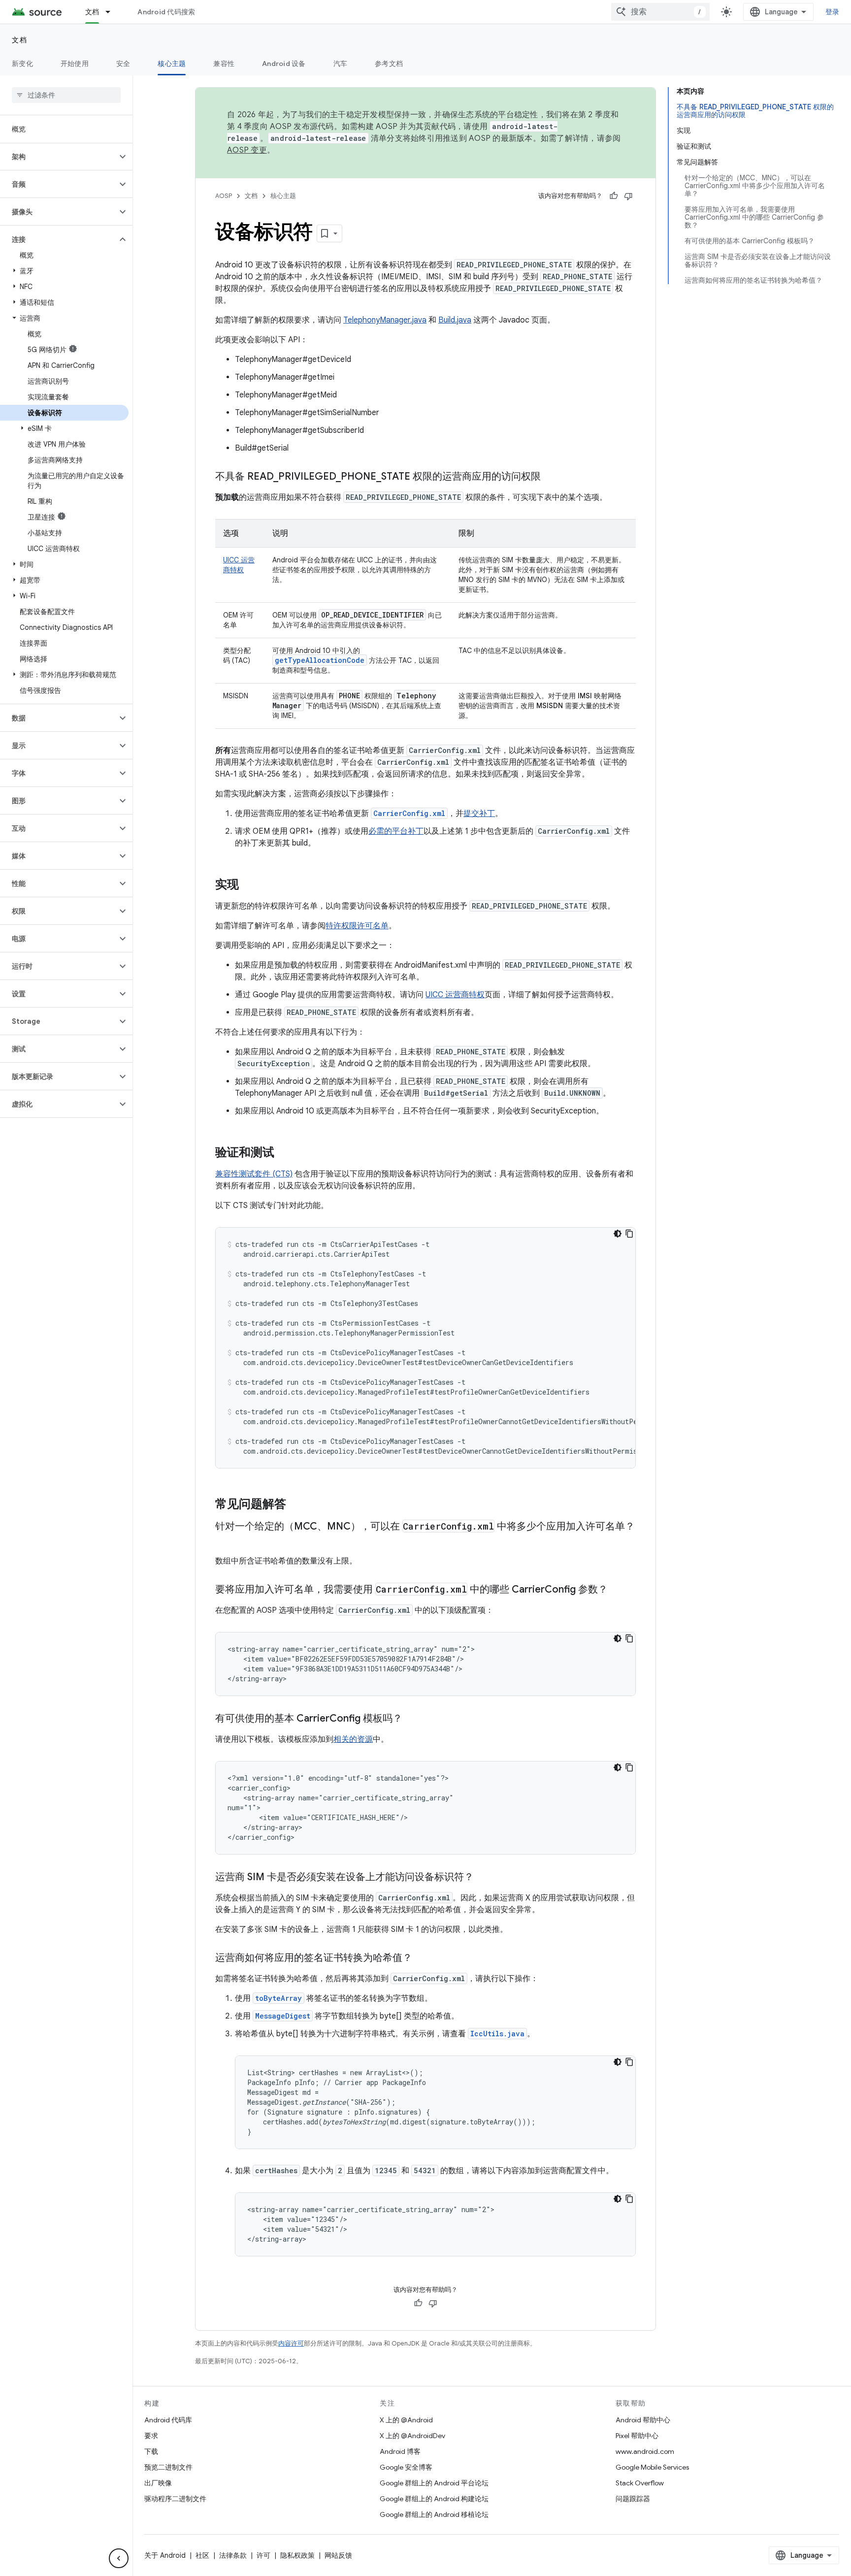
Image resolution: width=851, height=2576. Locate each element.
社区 (202, 2555)
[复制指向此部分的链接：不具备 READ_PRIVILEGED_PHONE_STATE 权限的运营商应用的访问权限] (551, 477)
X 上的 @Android (406, 2420)
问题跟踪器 (633, 2499)
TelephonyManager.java (385, 320)
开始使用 (75, 64)
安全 (123, 64)
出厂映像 (158, 2483)
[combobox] (660, 12)
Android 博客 (400, 2451)
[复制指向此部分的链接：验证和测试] (284, 1153)
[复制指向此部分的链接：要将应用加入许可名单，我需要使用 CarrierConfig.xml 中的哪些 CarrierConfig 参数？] (618, 1590)
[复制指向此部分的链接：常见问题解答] (296, 1505)
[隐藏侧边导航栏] (119, 2558)
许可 (263, 2555)
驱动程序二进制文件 (175, 2499)
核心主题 (172, 64)
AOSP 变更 (247, 150)
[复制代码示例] (629, 1234)
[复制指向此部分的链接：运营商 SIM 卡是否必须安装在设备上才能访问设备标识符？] (484, 1878)
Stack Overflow (640, 2483)
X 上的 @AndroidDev (412, 2436)
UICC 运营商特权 (455, 995)
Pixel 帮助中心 (637, 2436)
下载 (151, 2451)
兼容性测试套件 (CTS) (254, 1174)
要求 (151, 2436)
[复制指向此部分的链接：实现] (249, 885)
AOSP (224, 196)
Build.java (455, 320)
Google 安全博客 (406, 2467)
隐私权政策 (297, 2555)
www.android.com (645, 2451)
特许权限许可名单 (357, 926)
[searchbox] (66, 95)
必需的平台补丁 (396, 831)
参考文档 (389, 64)
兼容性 (224, 64)
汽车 (341, 64)
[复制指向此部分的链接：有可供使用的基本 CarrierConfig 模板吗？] (412, 1719)
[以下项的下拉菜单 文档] (112, 12)
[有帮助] (614, 196)
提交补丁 (479, 814)
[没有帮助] (628, 196)
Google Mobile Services (652, 2467)
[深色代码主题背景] (618, 1234)
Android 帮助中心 (643, 2420)
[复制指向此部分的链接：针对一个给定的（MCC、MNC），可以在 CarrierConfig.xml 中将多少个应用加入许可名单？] (225, 1541)
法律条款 (233, 2555)
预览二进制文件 (168, 2467)
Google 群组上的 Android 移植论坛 (434, 2514)
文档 (92, 12)
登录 (833, 12)
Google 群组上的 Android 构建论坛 (434, 2499)
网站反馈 (338, 2555)
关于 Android (165, 2555)
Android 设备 (284, 64)
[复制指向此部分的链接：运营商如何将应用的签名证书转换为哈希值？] (422, 1958)
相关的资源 (353, 1739)
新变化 (22, 64)
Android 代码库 (168, 2420)
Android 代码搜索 (166, 12)
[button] (58, 157)
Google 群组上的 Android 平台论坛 (434, 2483)
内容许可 (291, 2343)
